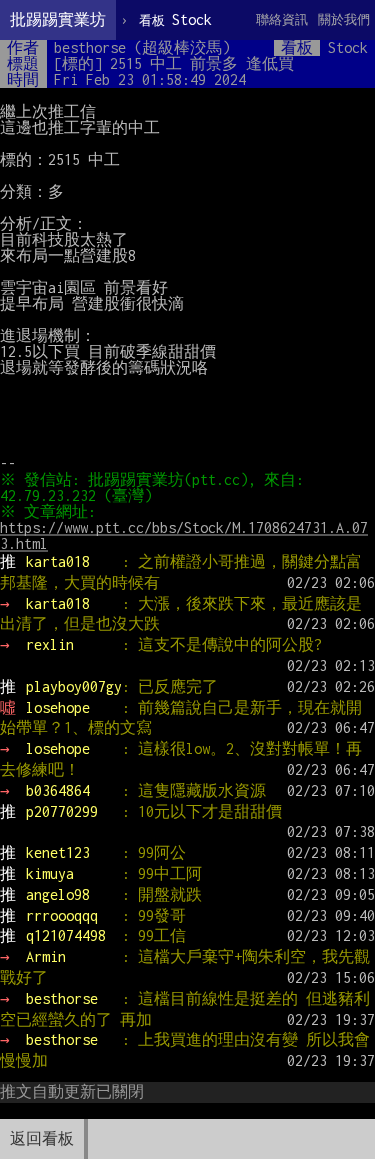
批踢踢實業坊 (58, 19)
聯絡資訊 (282, 19)
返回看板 (42, 1138)
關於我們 (344, 19)
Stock (175, 19)
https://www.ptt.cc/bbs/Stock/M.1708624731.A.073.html (184, 535)
